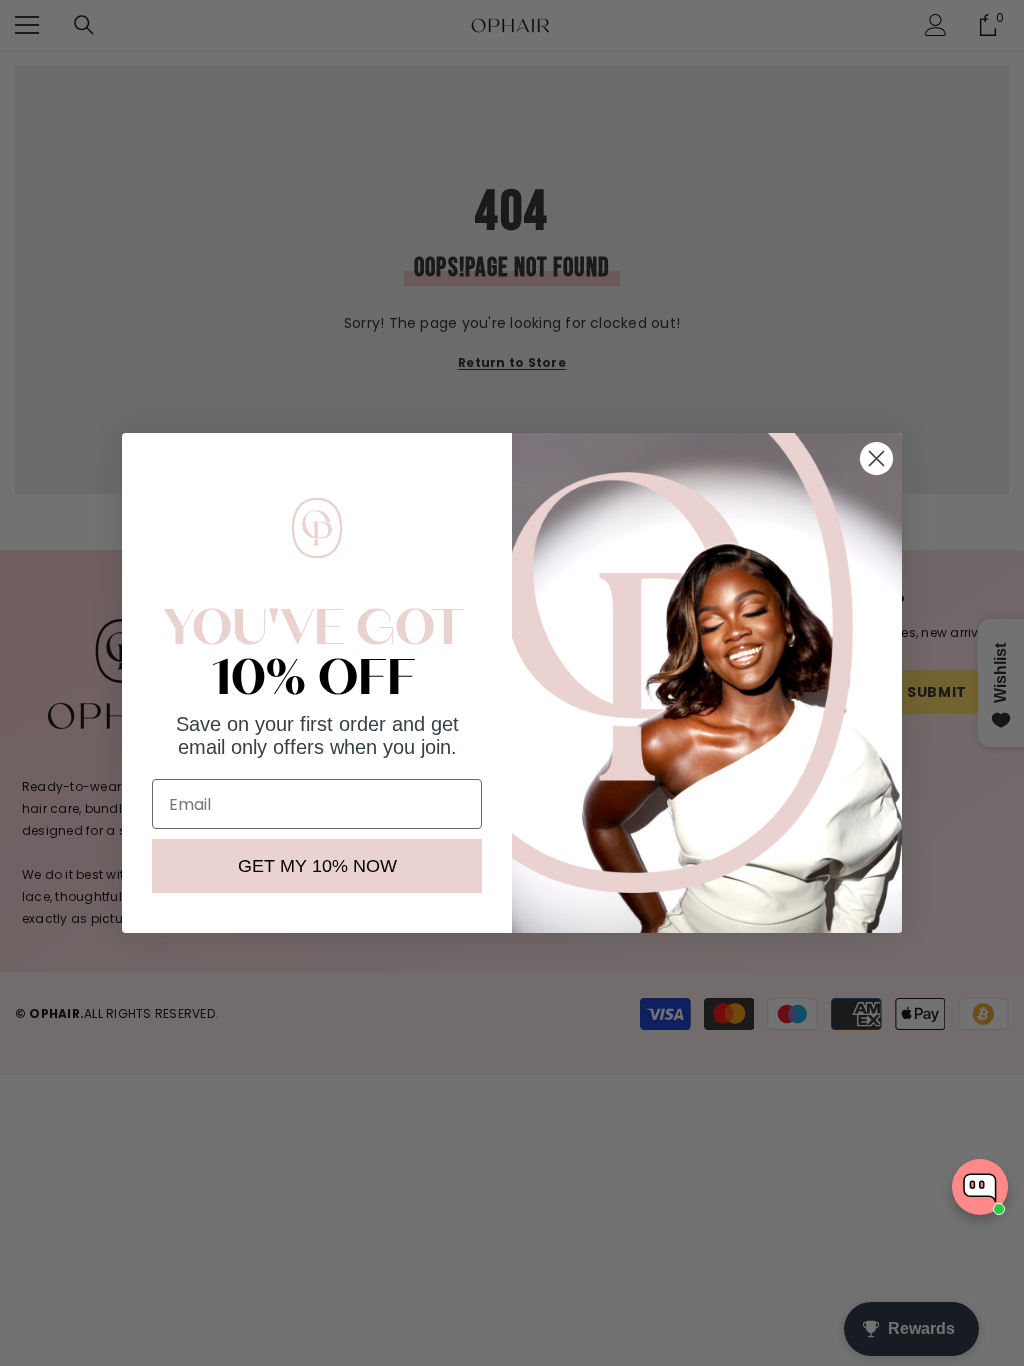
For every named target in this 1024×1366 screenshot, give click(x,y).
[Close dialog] (876, 458)
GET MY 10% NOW (317, 866)
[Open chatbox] (980, 1187)
